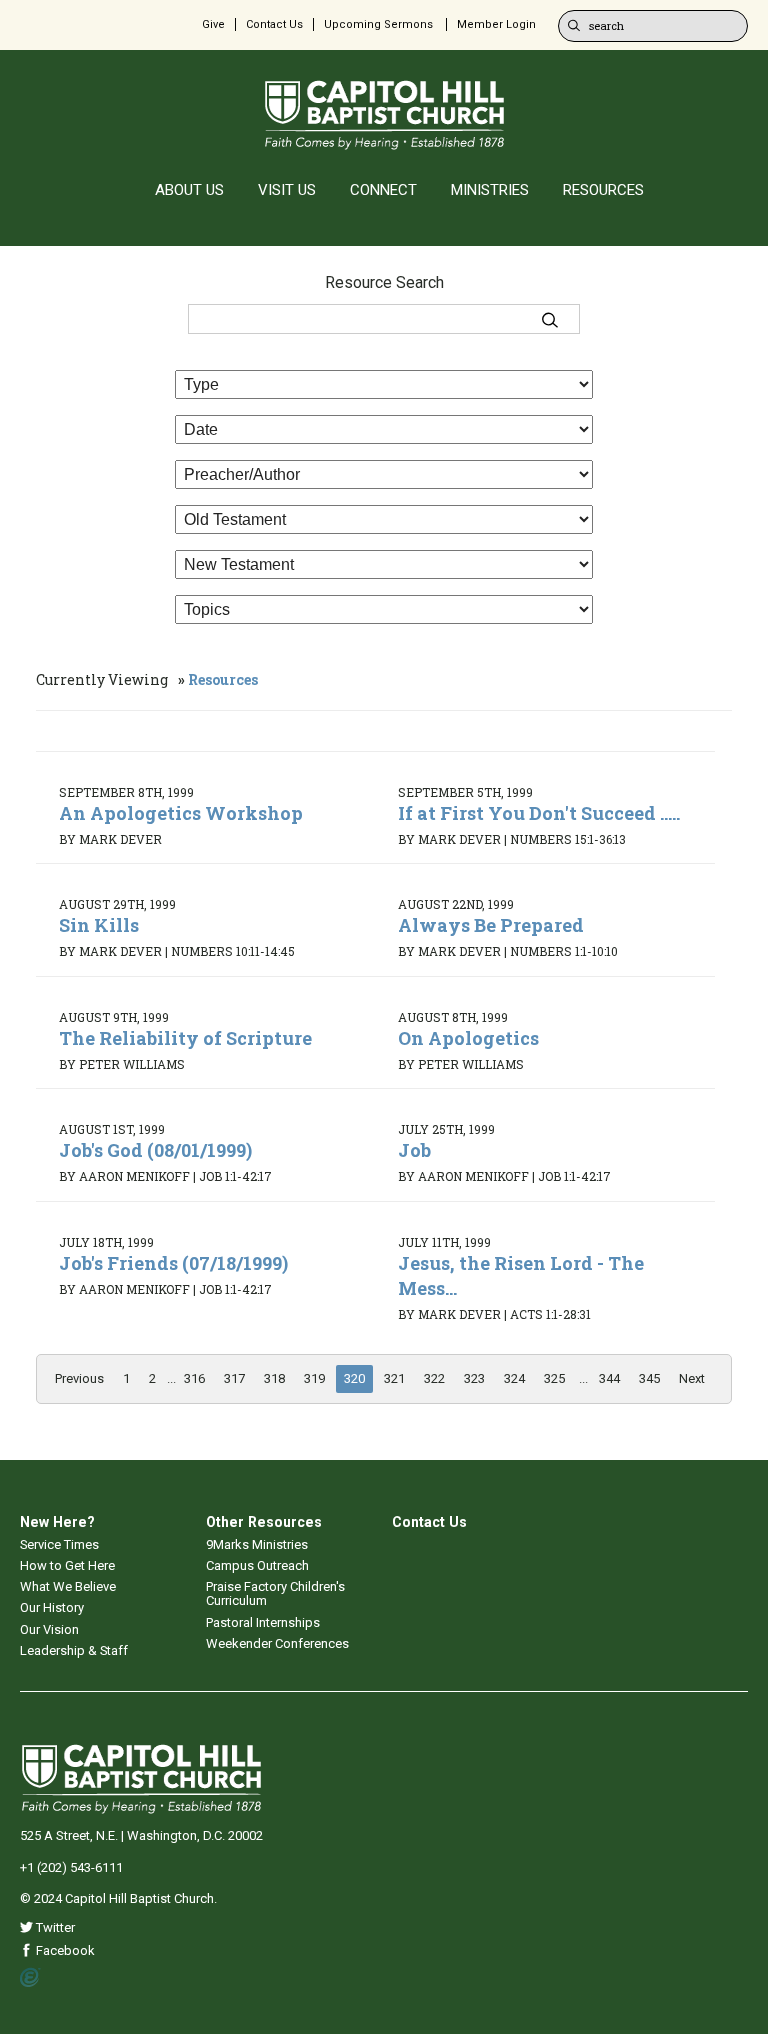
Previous (79, 1378)
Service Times (59, 1544)
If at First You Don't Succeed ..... (539, 813)
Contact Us (274, 24)
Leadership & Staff (74, 1650)
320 (354, 1378)
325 (554, 1378)
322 (434, 1378)
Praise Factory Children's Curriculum (275, 1593)
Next (692, 1378)
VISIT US (287, 190)
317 (234, 1378)
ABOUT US (189, 190)
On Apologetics (468, 1038)
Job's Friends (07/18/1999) (173, 1263)
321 (394, 1378)
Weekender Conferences (277, 1643)
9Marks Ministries (257, 1544)
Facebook (64, 1950)
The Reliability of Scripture (185, 1038)
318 (274, 1378)
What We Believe (68, 1586)
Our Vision (49, 1629)
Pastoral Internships (263, 1622)
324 (514, 1378)
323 (474, 1378)
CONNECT (383, 190)
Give (213, 24)
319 (314, 1378)
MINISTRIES (490, 190)
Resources (223, 679)
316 (194, 1378)
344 (609, 1378)
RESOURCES (603, 190)
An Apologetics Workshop (181, 813)
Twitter (54, 1927)
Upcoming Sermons (378, 24)
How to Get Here (67, 1565)
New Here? (57, 1522)
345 (649, 1378)
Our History (52, 1607)
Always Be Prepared (491, 925)
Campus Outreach (257, 1565)
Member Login (496, 24)
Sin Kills (99, 925)
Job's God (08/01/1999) (155, 1150)
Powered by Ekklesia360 (30, 1978)
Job (414, 1150)
